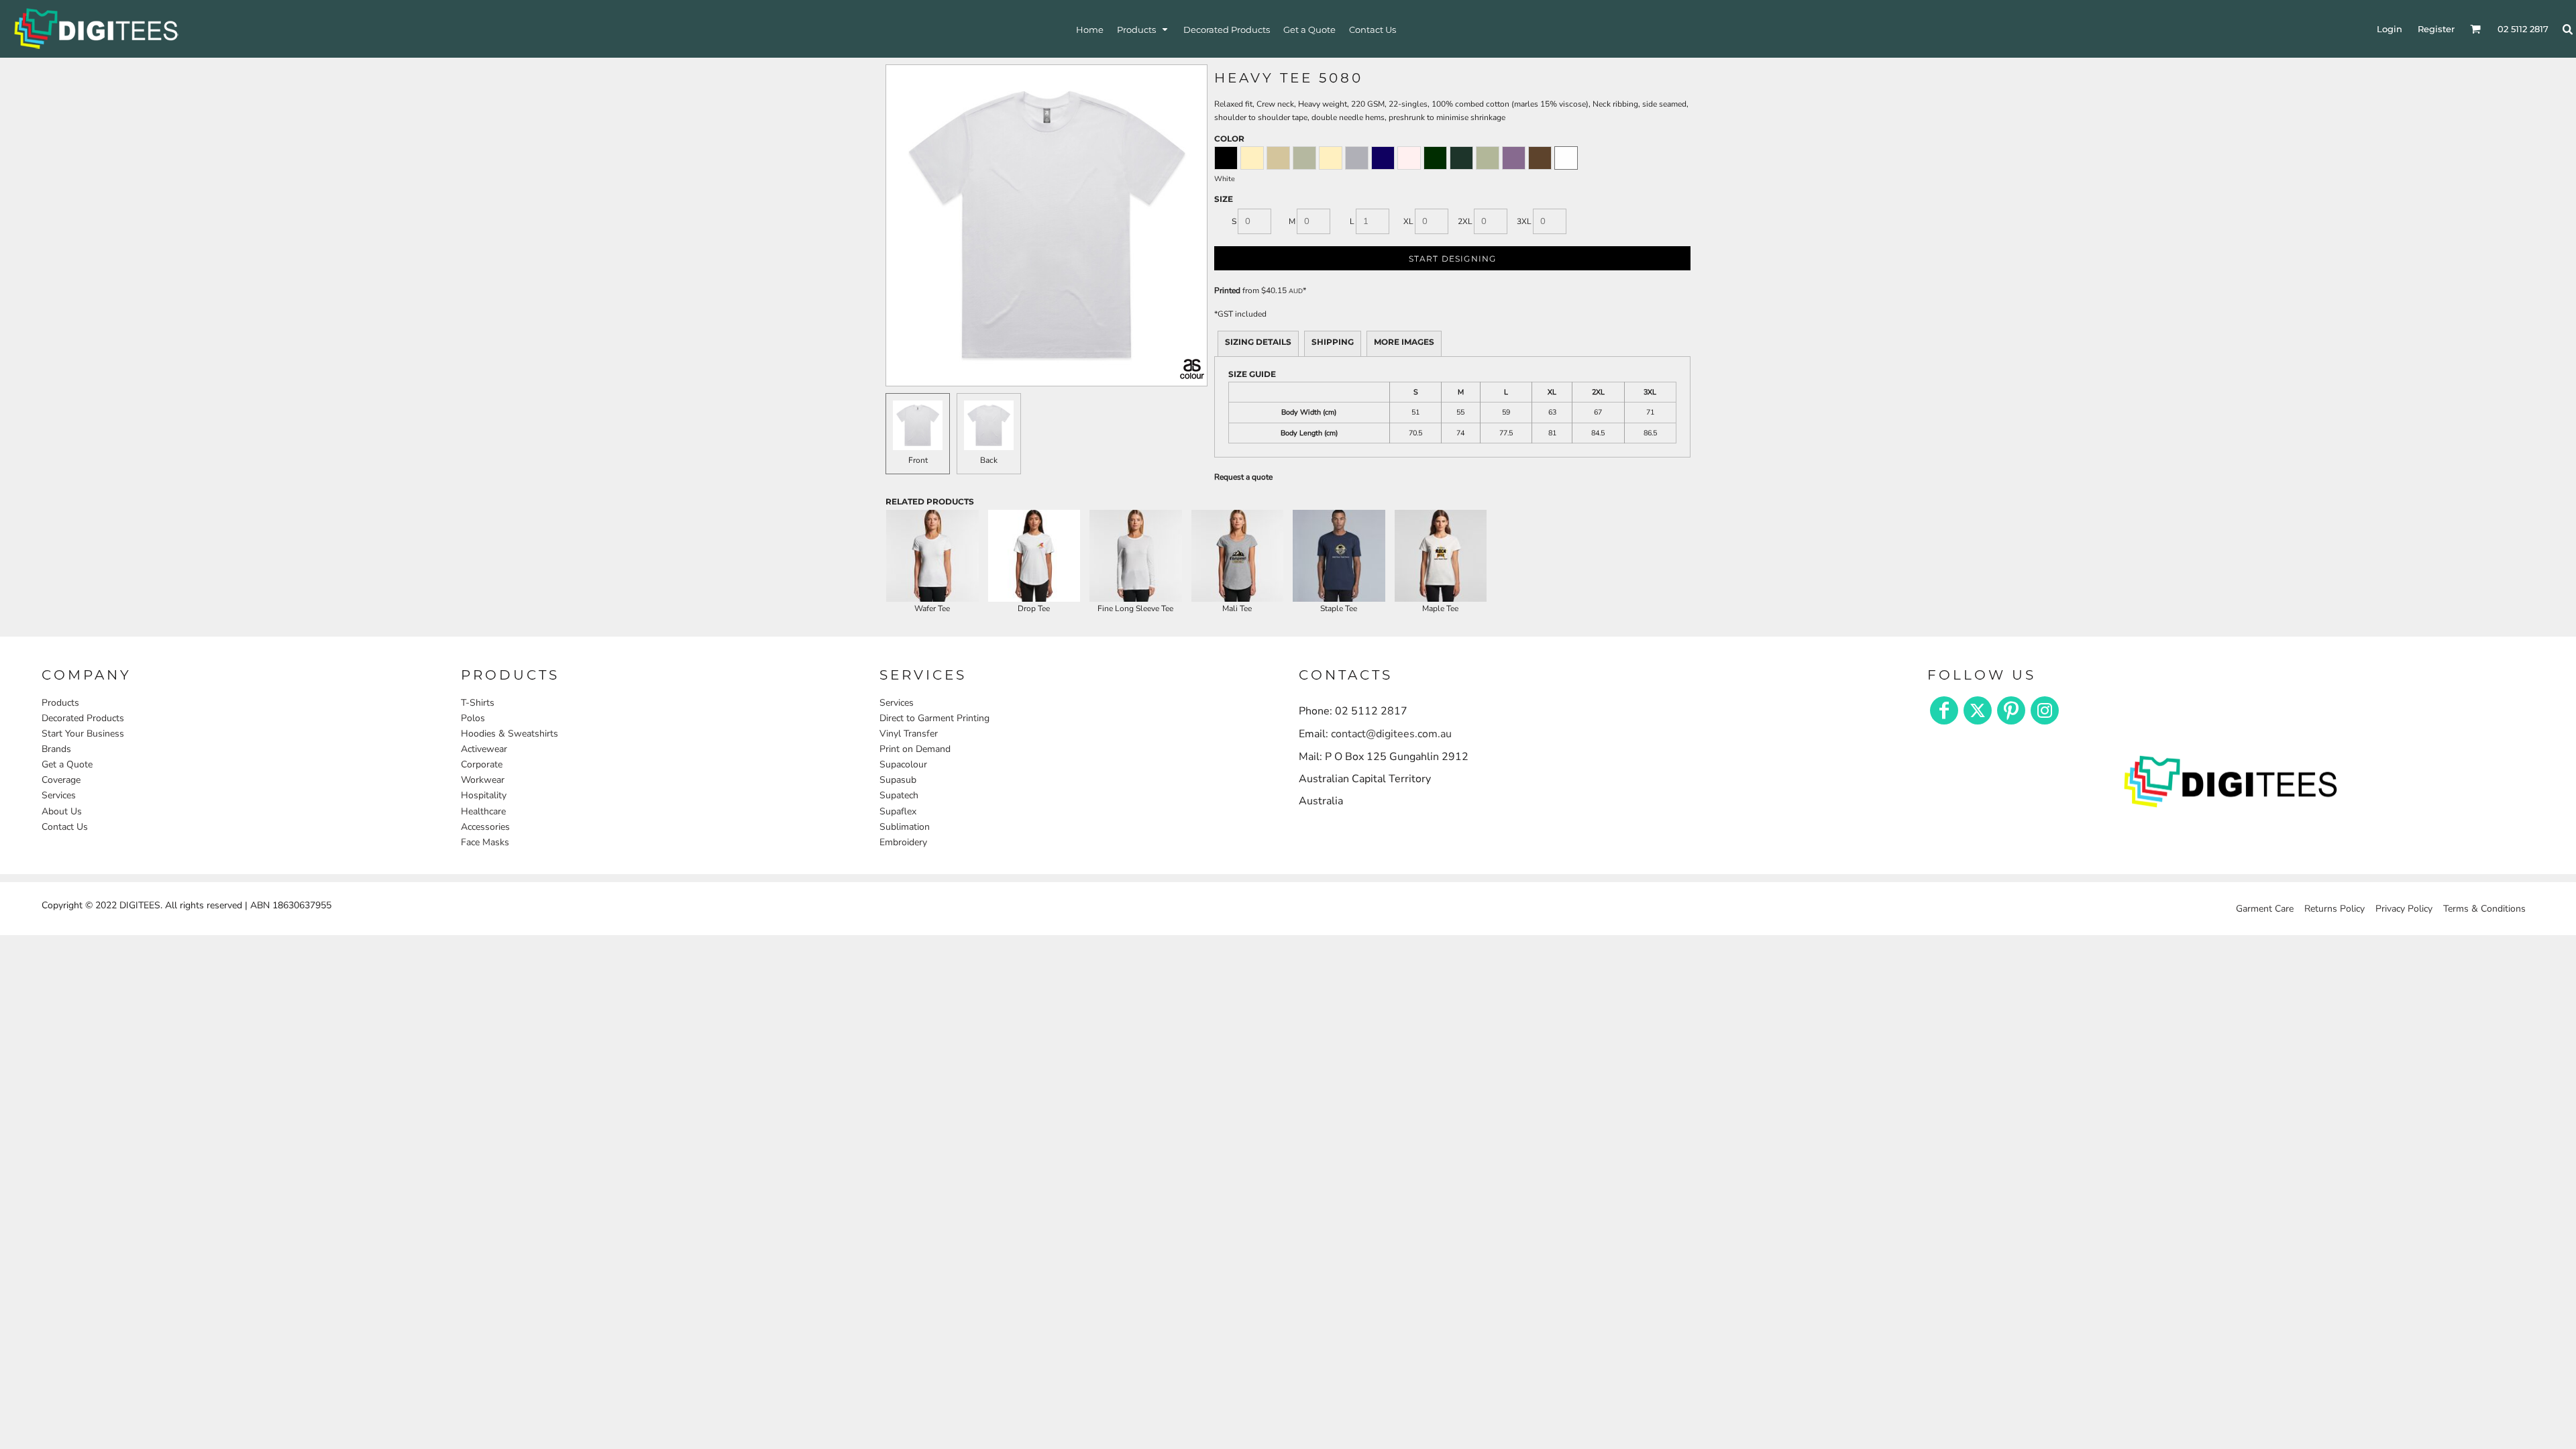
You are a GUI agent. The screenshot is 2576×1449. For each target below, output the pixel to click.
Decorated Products (83, 718)
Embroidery (903, 842)
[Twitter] (1978, 710)
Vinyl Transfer (909, 734)
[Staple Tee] (1339, 556)
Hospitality (484, 795)
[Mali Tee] (1238, 556)
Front (918, 460)
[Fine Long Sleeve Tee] (1136, 556)
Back (989, 460)
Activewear (484, 749)
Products (60, 703)
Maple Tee (1440, 608)
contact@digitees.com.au (1391, 734)
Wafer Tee (932, 608)
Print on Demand (915, 749)
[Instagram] (2045, 710)
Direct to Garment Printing (934, 718)
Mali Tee (1237, 608)
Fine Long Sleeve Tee (1135, 608)
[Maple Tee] (1441, 556)
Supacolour (903, 764)
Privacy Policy (2404, 909)
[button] (1143, 29)
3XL (1524, 221)
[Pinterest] (2011, 710)
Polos (473, 718)
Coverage (61, 780)
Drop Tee (1034, 608)
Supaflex (898, 811)
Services (59, 795)
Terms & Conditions (2484, 909)
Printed (1227, 290)
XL (1408, 221)
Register (2436, 29)
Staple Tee (1339, 608)
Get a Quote (67, 764)
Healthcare (483, 811)
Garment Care (2265, 909)
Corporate (482, 764)
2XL (1465, 221)
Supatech (899, 795)
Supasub (898, 780)
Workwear (483, 780)
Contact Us (65, 827)
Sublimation (905, 827)
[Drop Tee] (1034, 556)
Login (2390, 29)
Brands (56, 749)
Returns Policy (2334, 909)
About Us (62, 811)
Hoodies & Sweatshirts (509, 734)
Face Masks (485, 842)
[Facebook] (1944, 710)
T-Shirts (478, 703)
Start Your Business (83, 734)
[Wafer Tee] (932, 556)
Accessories (485, 827)
